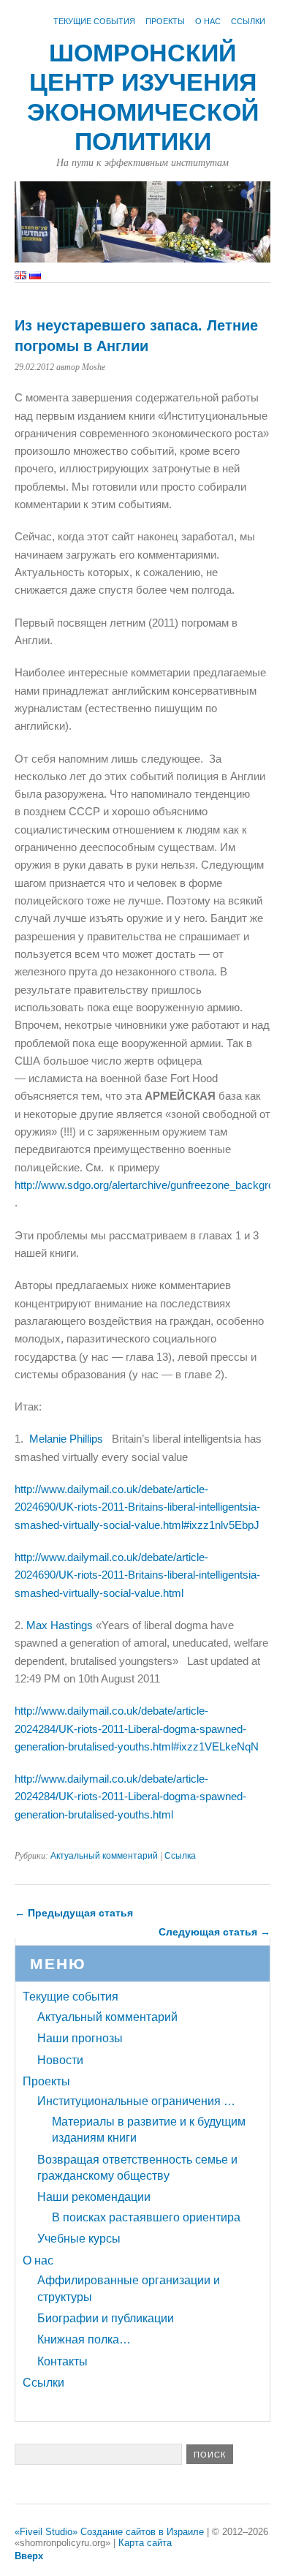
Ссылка (180, 1856)
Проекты (165, 21)
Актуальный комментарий (104, 1856)
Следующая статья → (214, 1932)
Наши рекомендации (94, 2197)
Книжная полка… (84, 2339)
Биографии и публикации (106, 2318)
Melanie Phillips (66, 1439)
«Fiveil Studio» (46, 2532)
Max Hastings (60, 1625)
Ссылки (248, 21)
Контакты (62, 2361)
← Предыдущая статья (74, 1913)
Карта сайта (145, 2543)
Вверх (29, 2556)
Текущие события (94, 21)
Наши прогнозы (80, 2038)
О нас (208, 21)
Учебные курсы (79, 2239)
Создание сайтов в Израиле (142, 2532)
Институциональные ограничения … (136, 2101)
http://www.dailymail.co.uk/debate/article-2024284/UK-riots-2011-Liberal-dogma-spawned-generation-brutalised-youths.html (130, 1797)
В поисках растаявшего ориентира (146, 2217)
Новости (60, 2060)
